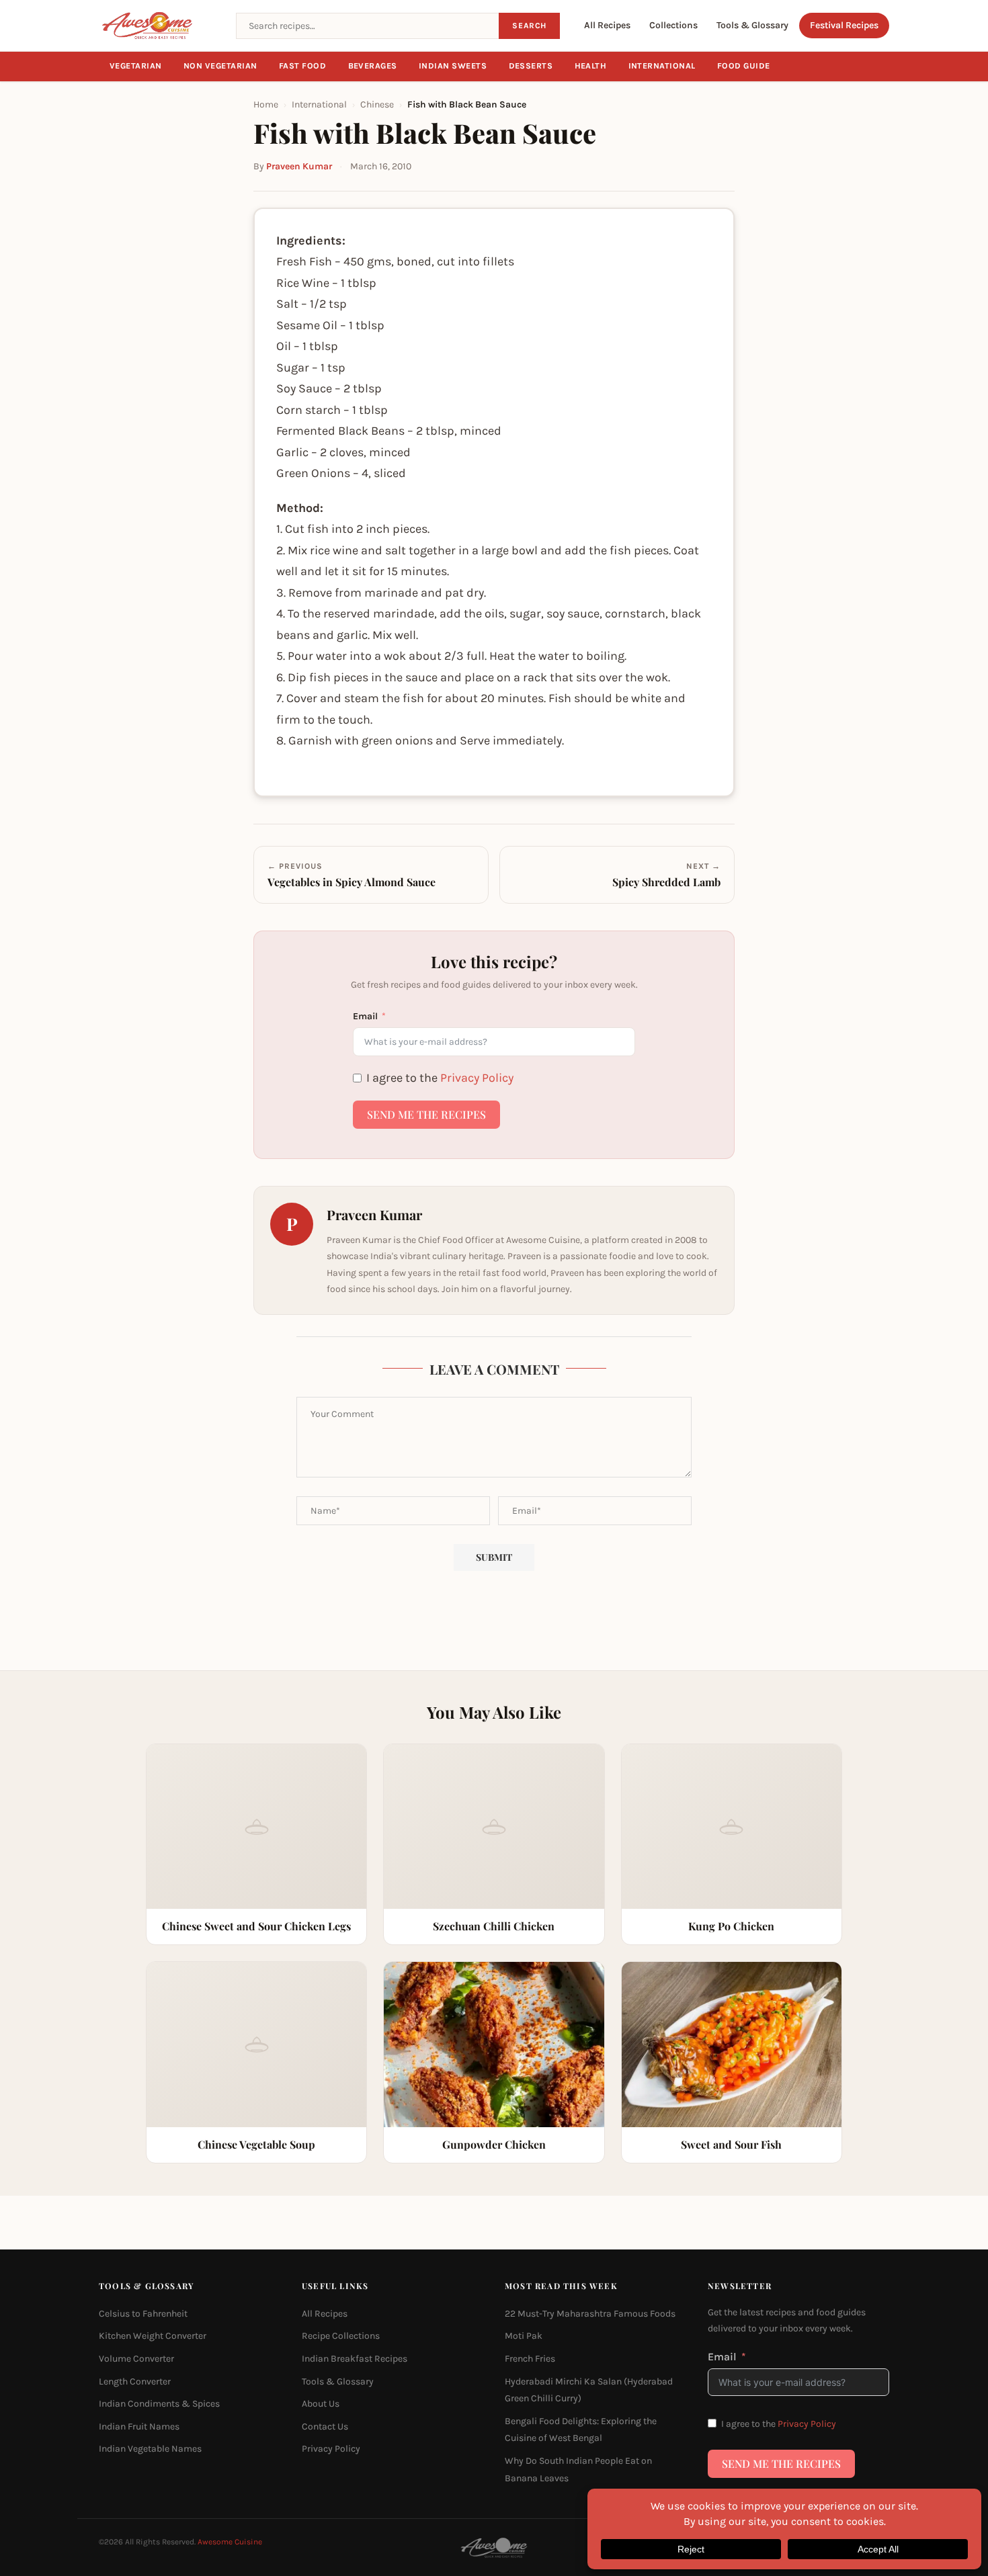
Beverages (373, 66)
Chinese (377, 104)
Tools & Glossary (752, 25)
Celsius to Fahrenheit (143, 2313)
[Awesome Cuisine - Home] (159, 26)
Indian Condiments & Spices (159, 2404)
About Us (321, 2404)
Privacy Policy (477, 1078)
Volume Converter (136, 2359)
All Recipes (607, 25)
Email (365, 1016)
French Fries (530, 2359)
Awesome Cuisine (230, 2542)
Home (266, 104)
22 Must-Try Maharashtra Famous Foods (590, 2313)
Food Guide (744, 66)
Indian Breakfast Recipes (355, 2359)
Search (529, 26)
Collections (673, 25)
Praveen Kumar (299, 166)
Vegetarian (136, 66)
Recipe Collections (341, 2336)
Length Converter (135, 2381)
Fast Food (303, 66)
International (662, 66)
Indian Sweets (453, 66)
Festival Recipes (844, 25)
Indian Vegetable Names (150, 2449)
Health (591, 66)
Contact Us (325, 2426)
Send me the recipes (426, 1114)
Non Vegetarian (220, 66)
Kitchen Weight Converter (153, 2336)
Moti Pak (524, 2336)
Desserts (531, 66)
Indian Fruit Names (139, 2426)
